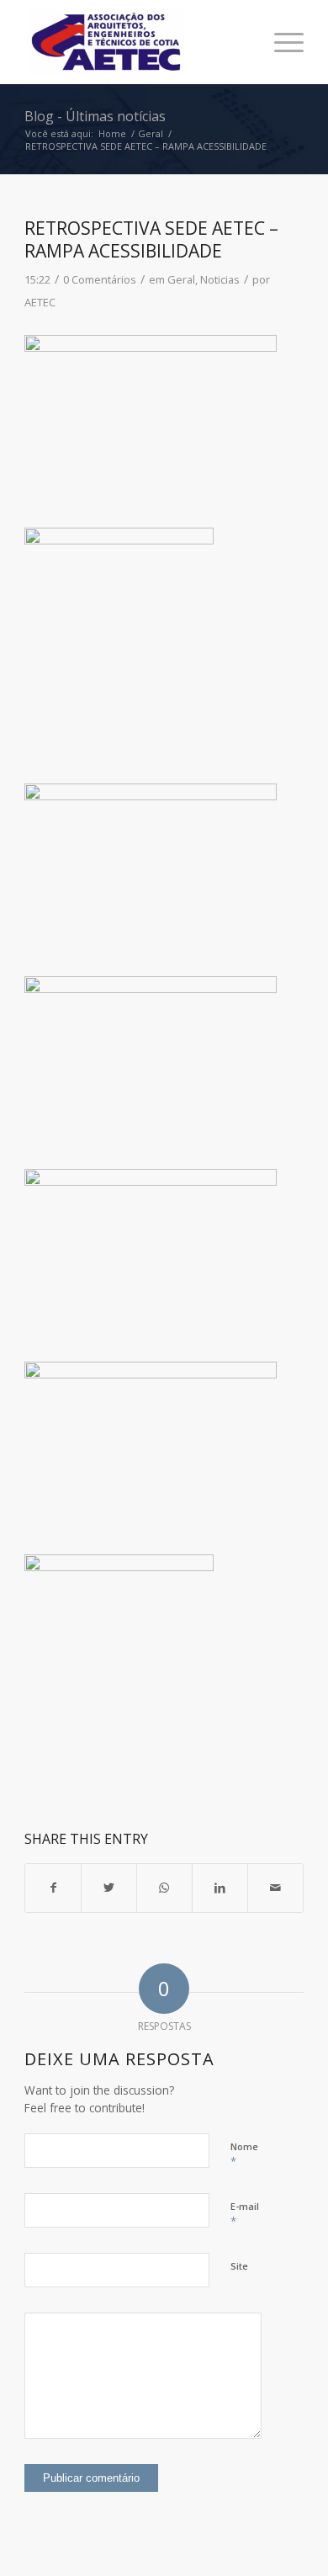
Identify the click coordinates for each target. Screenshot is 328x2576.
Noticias (220, 279)
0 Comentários (100, 279)
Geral (181, 279)
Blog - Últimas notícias (95, 116)
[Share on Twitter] (109, 1888)
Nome (244, 2154)
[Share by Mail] (275, 1888)
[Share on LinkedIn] (220, 1888)
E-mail (245, 2214)
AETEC (40, 302)
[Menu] (280, 42)
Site (239, 2266)
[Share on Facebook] (53, 1888)
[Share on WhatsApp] (164, 1888)
